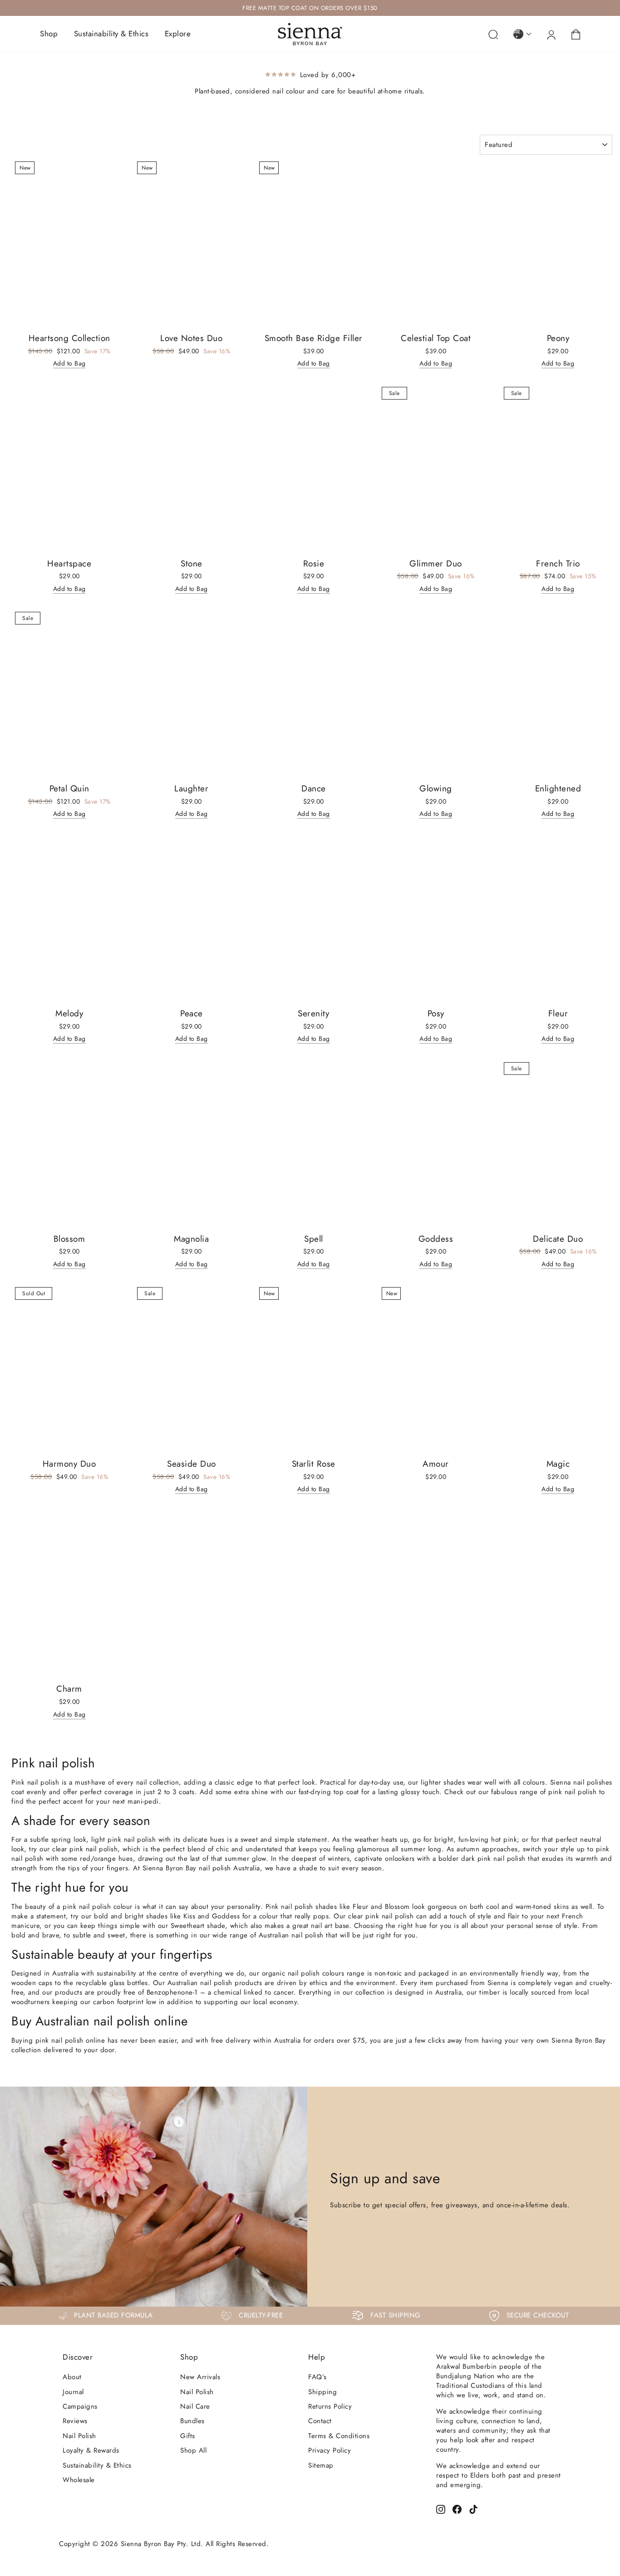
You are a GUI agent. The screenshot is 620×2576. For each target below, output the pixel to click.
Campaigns (80, 2406)
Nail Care (195, 2406)
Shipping (322, 2392)
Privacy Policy (330, 2450)
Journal (73, 2392)
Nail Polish (79, 2436)
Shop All (193, 2450)
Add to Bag (69, 363)
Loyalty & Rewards (91, 2450)
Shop (49, 34)
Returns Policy (330, 2406)
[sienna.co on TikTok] (473, 2509)
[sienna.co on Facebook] (457, 2509)
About (72, 2377)
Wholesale (79, 2480)
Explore (178, 34)
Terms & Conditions (339, 2436)
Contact (320, 2421)
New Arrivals (200, 2377)
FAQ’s (317, 2377)
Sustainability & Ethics (111, 34)
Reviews (75, 2421)
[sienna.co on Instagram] (441, 2509)
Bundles (192, 2421)
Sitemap (321, 2465)
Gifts (188, 2436)
